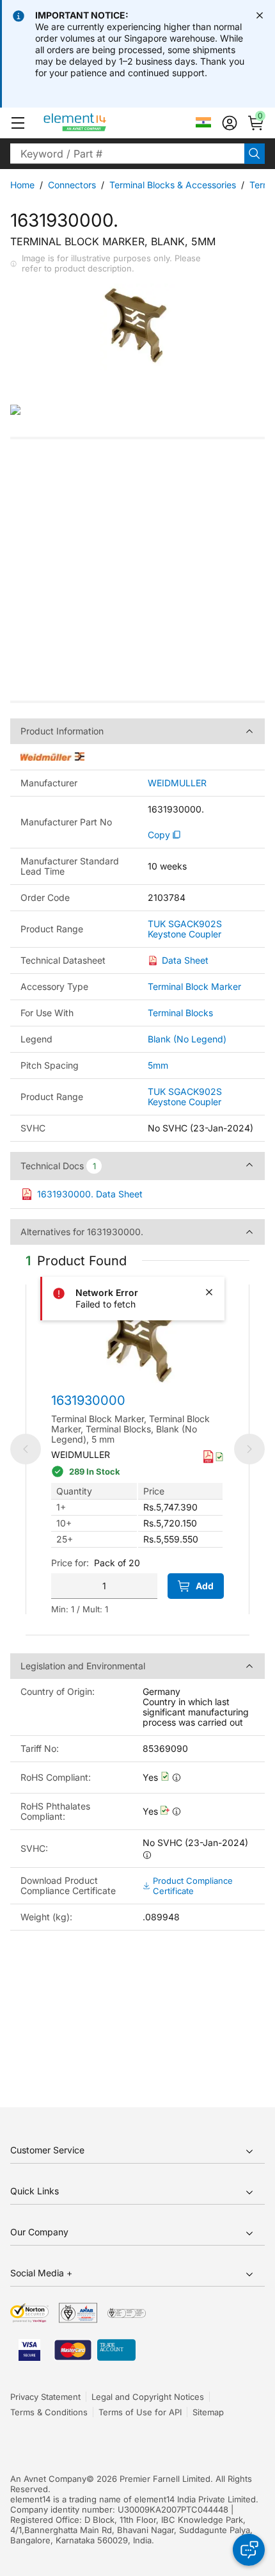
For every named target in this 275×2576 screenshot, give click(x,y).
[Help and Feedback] (249, 2550)
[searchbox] (127, 154)
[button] (18, 123)
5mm (158, 1065)
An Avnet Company (48, 2479)
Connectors (72, 185)
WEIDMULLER (177, 783)
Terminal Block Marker (194, 986)
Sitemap (208, 2412)
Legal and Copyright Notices (148, 2397)
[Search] (255, 154)
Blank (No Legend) (187, 1039)
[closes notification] (260, 15)
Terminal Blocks (180, 1013)
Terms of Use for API (140, 2412)
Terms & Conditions (49, 2412)
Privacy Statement (45, 2397)
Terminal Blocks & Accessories (173, 185)
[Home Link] (99, 123)
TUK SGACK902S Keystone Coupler (185, 929)
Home (22, 185)
